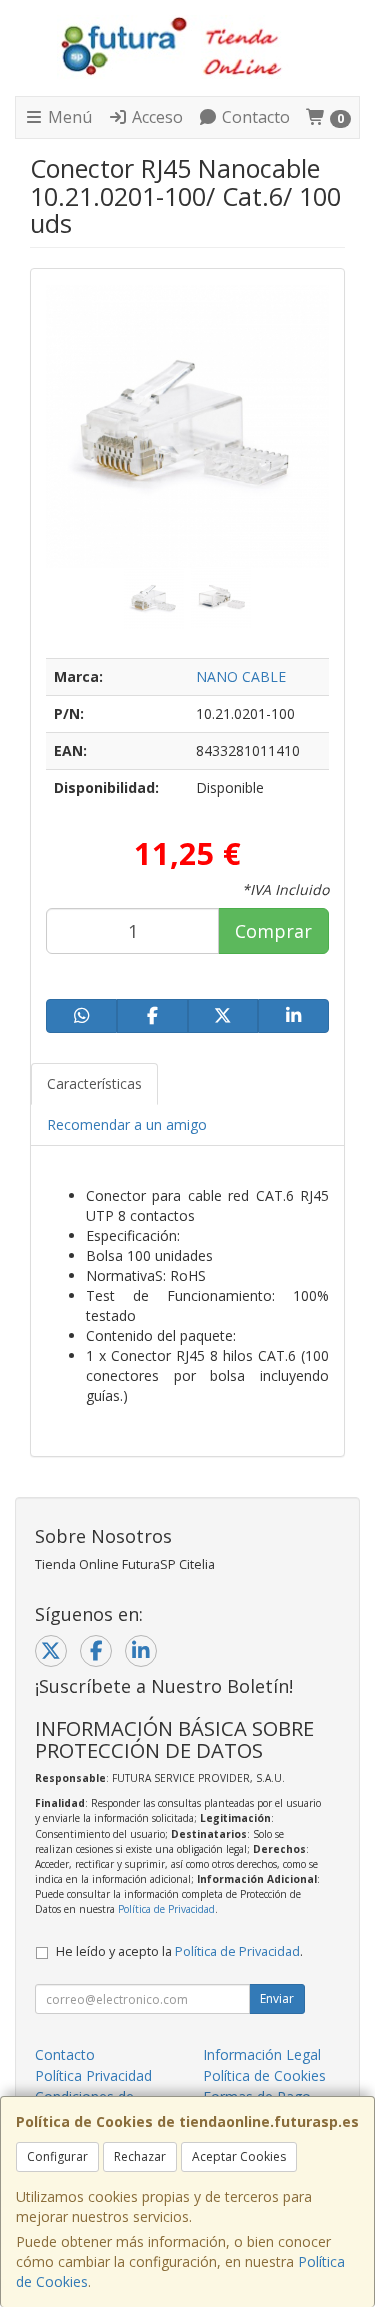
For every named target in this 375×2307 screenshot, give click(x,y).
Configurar (57, 2156)
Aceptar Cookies (239, 2156)
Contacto (254, 117)
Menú (68, 117)
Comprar (273, 931)
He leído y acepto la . (179, 1951)
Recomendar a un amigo (127, 1124)
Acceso (155, 117)
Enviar (277, 1998)
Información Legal (262, 2054)
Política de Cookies (264, 2075)
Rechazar (140, 2156)
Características (94, 1083)
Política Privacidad (93, 2075)
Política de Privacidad (166, 1909)
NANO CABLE (241, 676)
